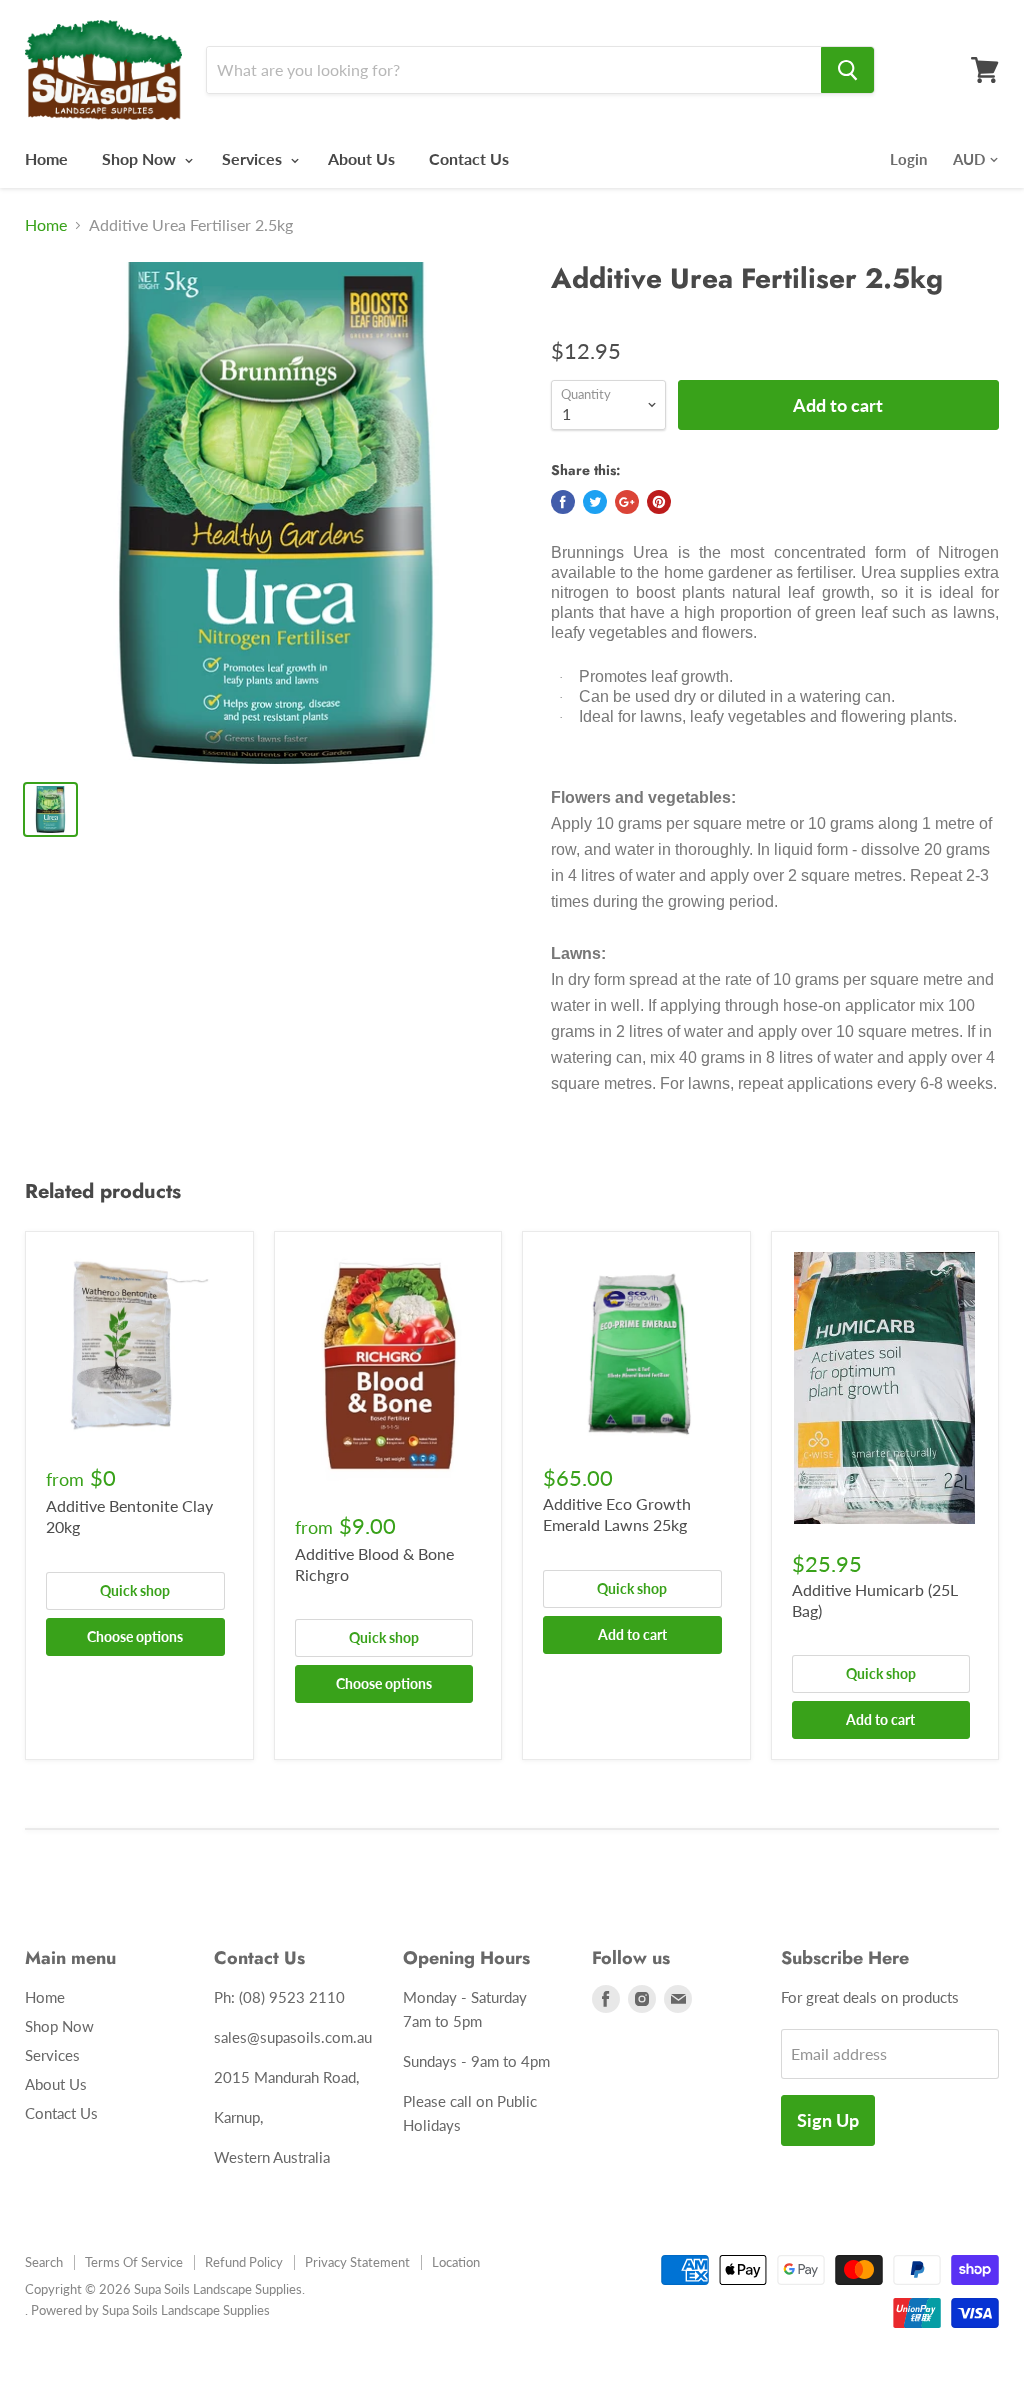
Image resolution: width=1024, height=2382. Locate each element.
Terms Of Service (134, 2262)
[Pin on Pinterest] (659, 502)
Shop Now (141, 158)
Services (254, 158)
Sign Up (828, 2120)
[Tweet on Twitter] (595, 502)
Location (456, 2262)
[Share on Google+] (627, 502)
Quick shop (135, 1590)
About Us (361, 158)
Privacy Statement (357, 2262)
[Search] (847, 70)
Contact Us (469, 158)
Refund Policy (244, 2262)
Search (44, 2262)
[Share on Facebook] (563, 502)
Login (908, 159)
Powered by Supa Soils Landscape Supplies (150, 2310)
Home (46, 158)
